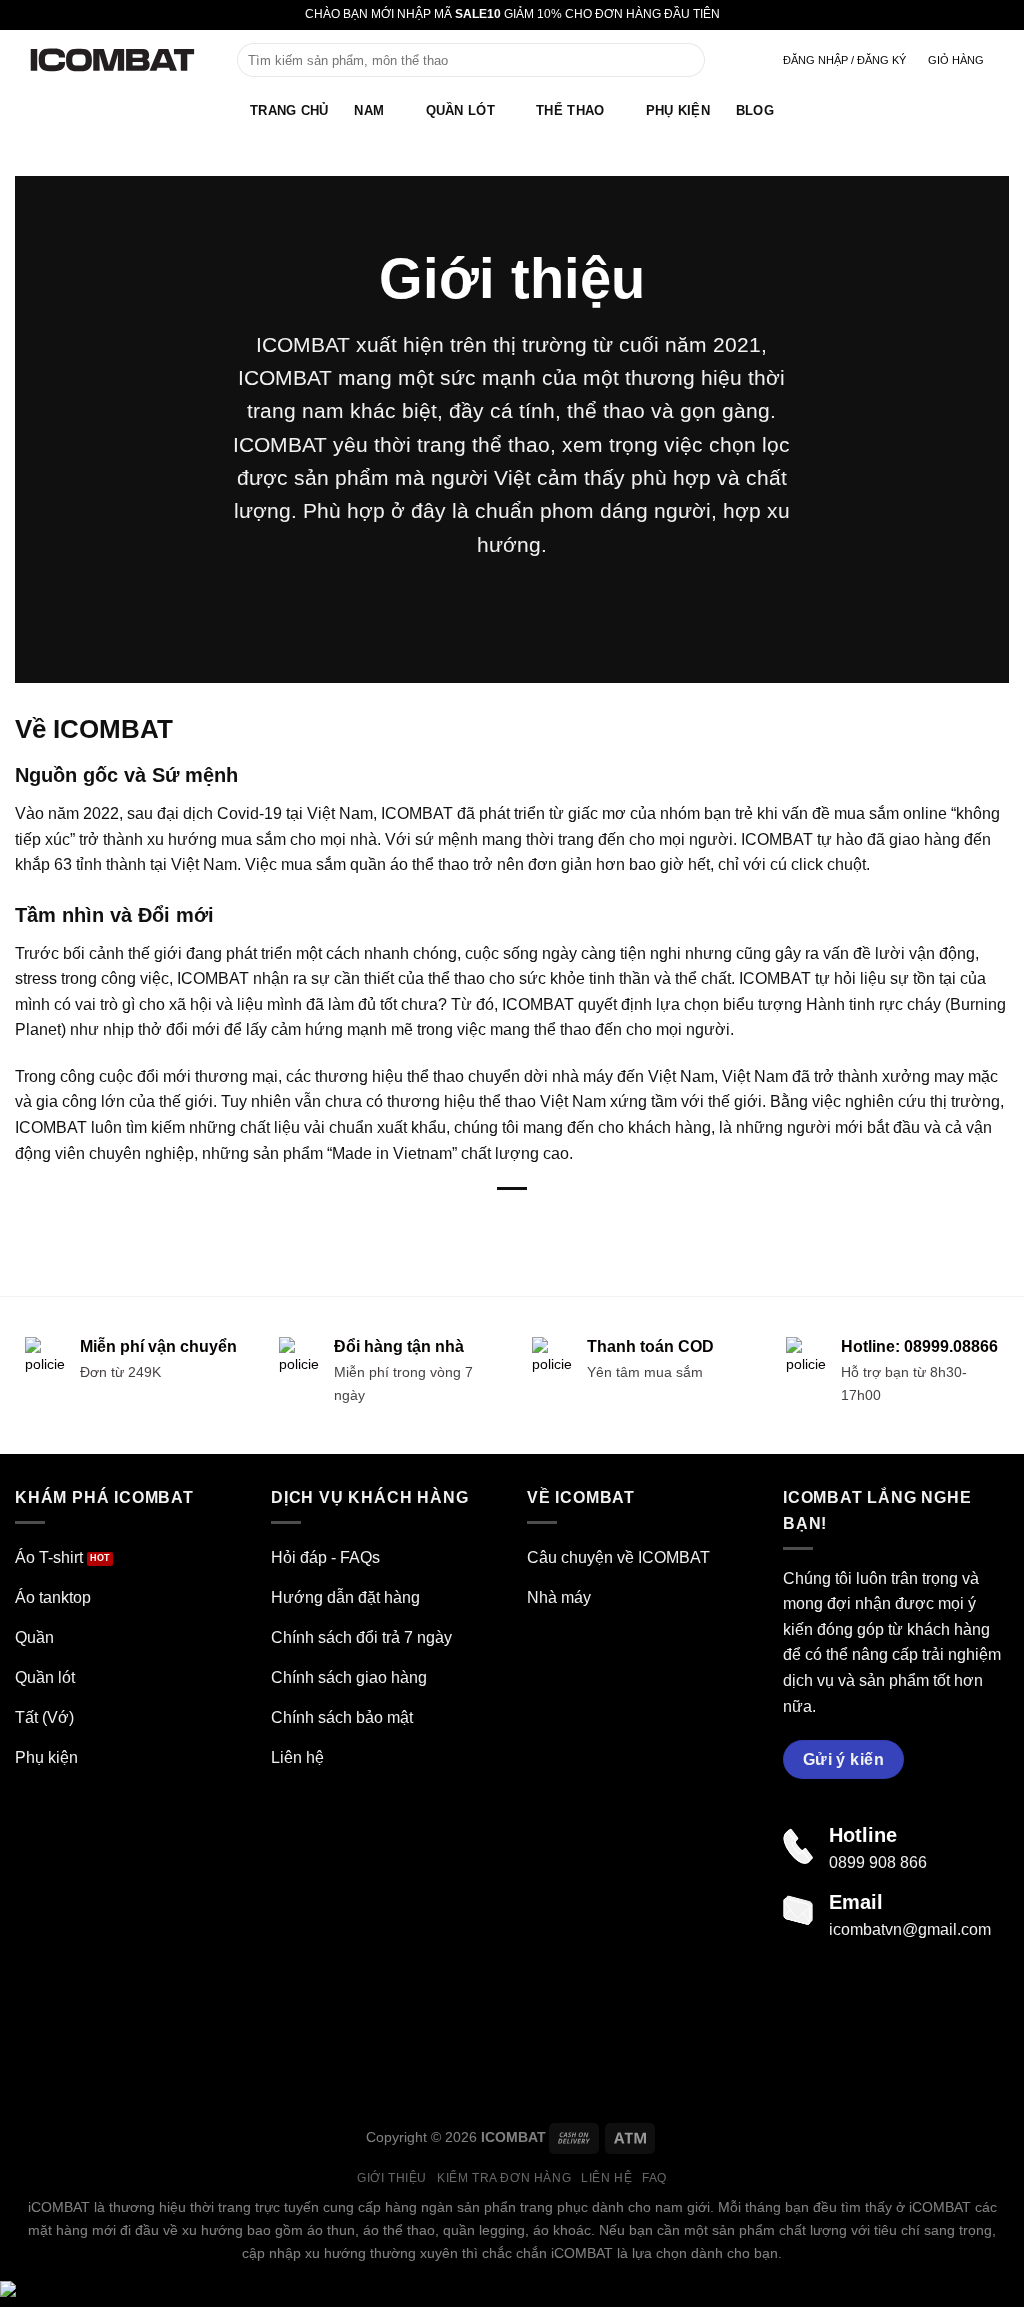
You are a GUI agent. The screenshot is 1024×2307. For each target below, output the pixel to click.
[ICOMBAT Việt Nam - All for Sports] (111, 60)
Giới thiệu (392, 2178)
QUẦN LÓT (460, 110)
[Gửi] (686, 60)
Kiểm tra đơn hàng (504, 2178)
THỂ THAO (570, 110)
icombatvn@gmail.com (910, 1929)
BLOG (755, 110)
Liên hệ (606, 2178)
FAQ (654, 2178)
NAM (369, 110)
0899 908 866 (878, 1862)
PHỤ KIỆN (678, 110)
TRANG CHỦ (289, 110)
